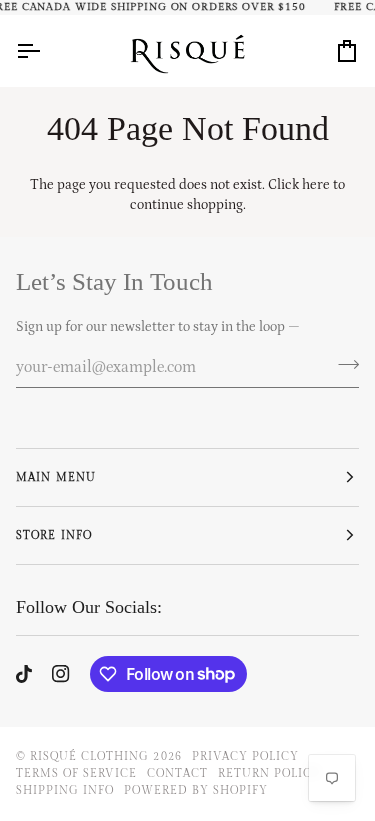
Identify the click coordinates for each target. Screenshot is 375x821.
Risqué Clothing (89, 756)
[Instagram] (61, 674)
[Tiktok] (24, 674)
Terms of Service (76, 773)
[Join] (342, 364)
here (316, 185)
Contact (177, 773)
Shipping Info (65, 790)
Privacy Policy (245, 756)
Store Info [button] (53, 535)
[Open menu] (46, 50)
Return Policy (269, 773)
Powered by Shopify (195, 790)
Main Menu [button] (55, 477)
